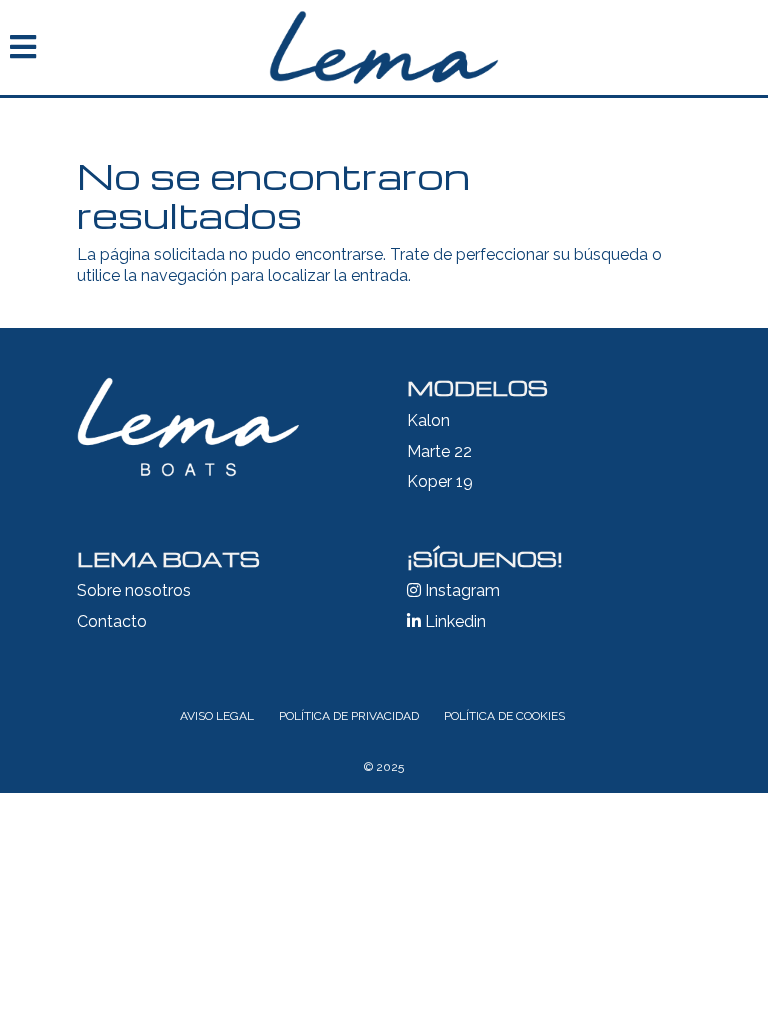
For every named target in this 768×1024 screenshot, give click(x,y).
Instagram (460, 590)
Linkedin (453, 621)
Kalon (428, 420)
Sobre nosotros (134, 590)
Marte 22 (439, 451)
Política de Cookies (504, 716)
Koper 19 (440, 481)
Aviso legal (217, 716)
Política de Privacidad (349, 716)
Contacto (112, 621)
